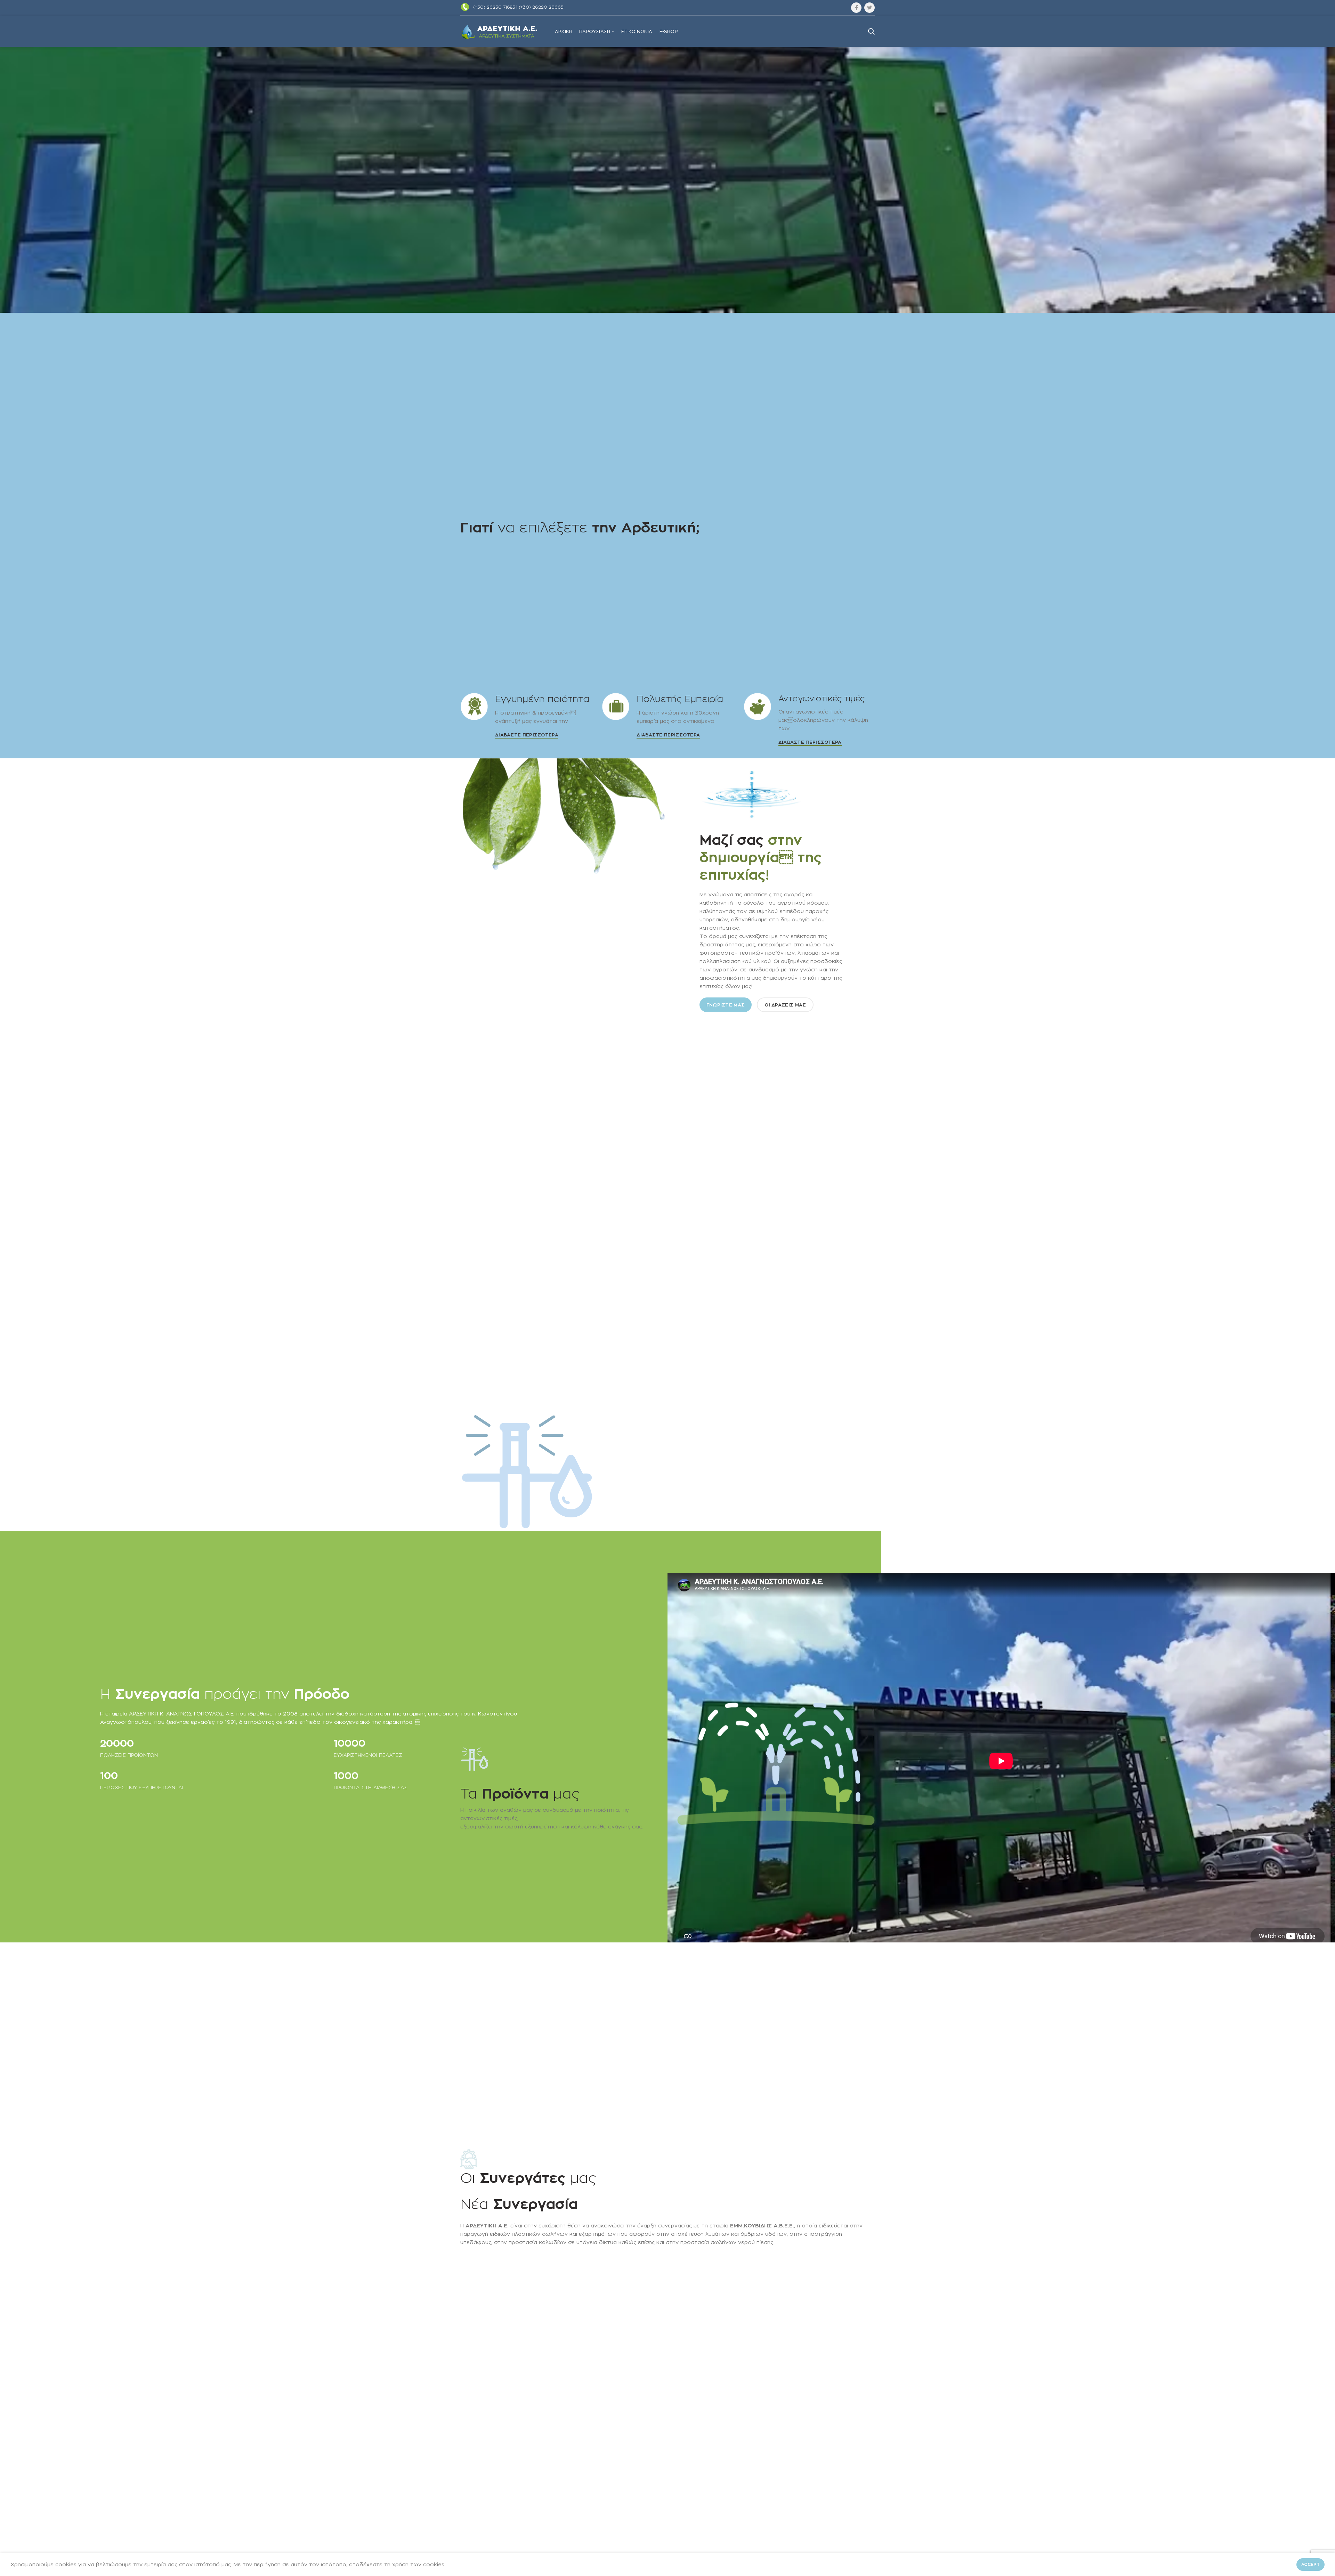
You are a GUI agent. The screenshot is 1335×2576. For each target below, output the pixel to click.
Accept (1310, 2564)
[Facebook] (856, 8)
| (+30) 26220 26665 (540, 7)
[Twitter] (869, 8)
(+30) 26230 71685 (494, 7)
